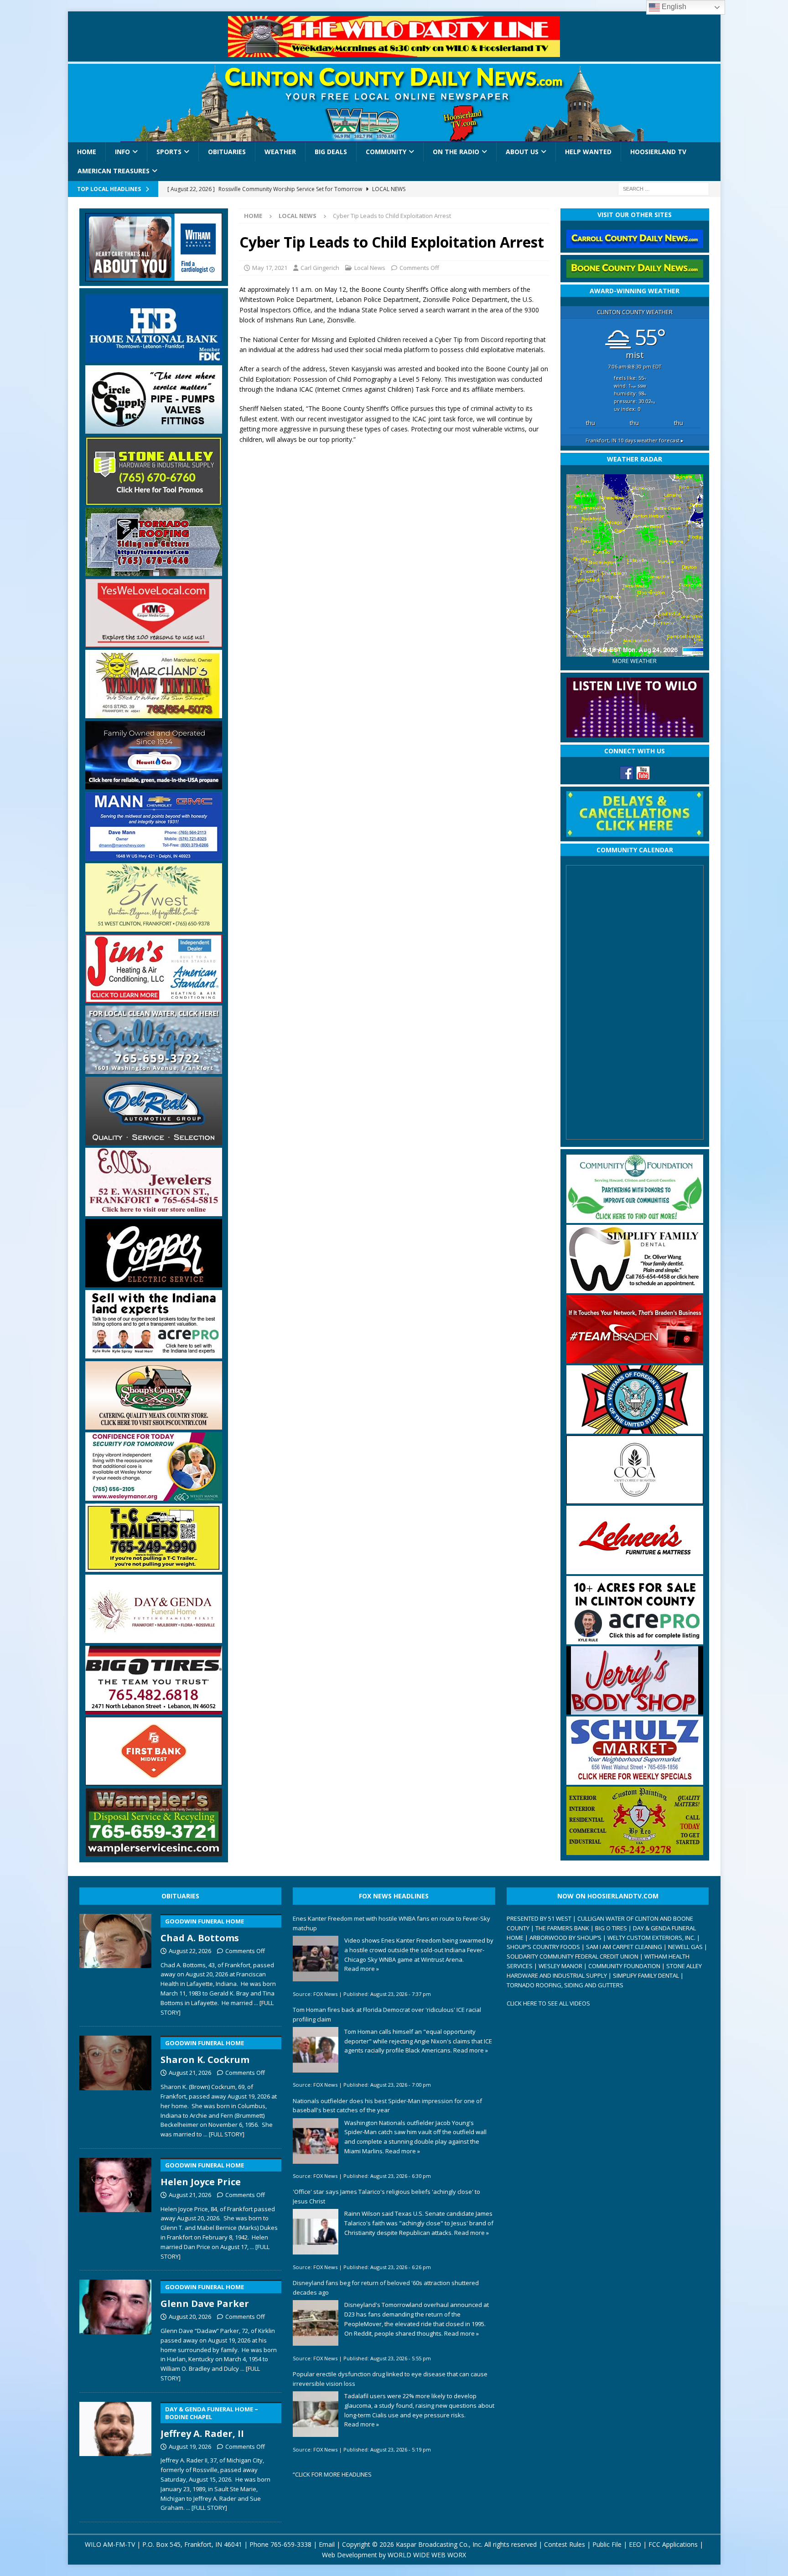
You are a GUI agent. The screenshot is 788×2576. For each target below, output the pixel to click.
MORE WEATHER (635, 661)
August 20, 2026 (190, 2317)
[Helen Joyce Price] (116, 2207)
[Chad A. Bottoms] (116, 1963)
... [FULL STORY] (224, 2134)
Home (87, 152)
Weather (280, 152)
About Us (522, 152)
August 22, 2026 (190, 1951)
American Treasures (114, 171)
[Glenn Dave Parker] (116, 2329)
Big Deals (331, 152)
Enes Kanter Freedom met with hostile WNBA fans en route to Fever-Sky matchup (391, 1923)
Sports (169, 152)
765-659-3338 (291, 2544)
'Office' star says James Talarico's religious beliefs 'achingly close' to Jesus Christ (386, 2196)
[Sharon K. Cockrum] (116, 2085)
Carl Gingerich (320, 268)
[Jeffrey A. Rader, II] (116, 2455)
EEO (635, 2544)
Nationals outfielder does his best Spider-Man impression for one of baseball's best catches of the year (387, 2106)
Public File (607, 2544)
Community (386, 152)
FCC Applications (673, 2544)
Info (122, 152)
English (673, 7)
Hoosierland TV (658, 152)
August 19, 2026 (190, 2446)
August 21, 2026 (190, 2073)
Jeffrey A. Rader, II (209, 2422)
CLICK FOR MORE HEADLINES (333, 2474)
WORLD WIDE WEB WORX (427, 2555)
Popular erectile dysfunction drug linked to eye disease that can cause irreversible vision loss (390, 2379)
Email (327, 2544)
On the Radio (456, 152)
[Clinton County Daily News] (394, 103)
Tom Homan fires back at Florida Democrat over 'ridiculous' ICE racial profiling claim (387, 2014)
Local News (370, 268)
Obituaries (227, 152)
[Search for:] (664, 188)
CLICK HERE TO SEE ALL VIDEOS (548, 2003)
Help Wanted (588, 152)
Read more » (362, 1969)
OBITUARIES (180, 1896)
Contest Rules (565, 2544)
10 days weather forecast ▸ (635, 440)
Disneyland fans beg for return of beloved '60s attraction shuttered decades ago (386, 2288)
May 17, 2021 (270, 268)
